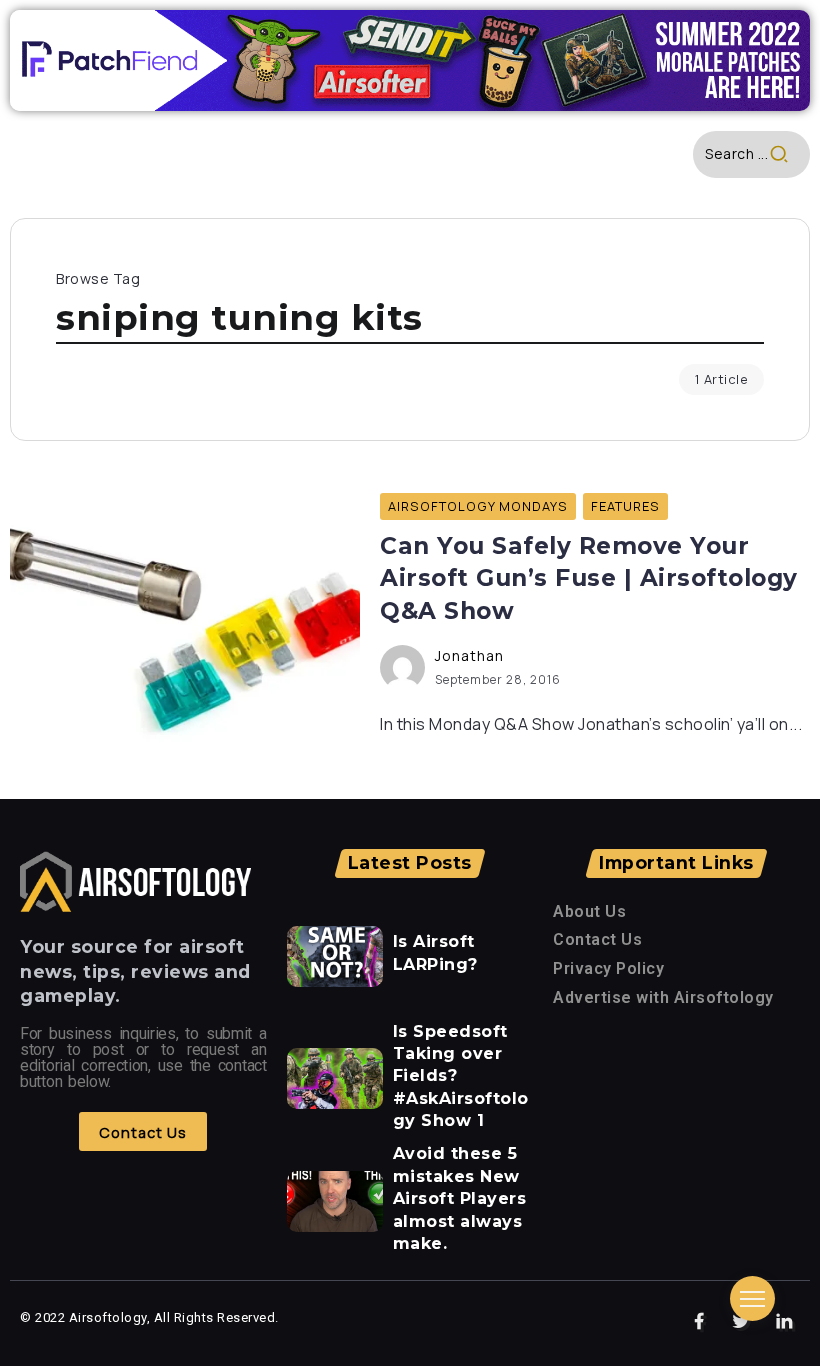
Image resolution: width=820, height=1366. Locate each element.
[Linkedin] (784, 1322)
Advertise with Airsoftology (663, 997)
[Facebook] (699, 1322)
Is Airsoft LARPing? (435, 952)
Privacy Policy (608, 968)
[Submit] (789, 155)
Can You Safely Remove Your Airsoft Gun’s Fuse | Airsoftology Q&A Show (589, 578)
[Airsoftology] (135, 880)
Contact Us (597, 939)
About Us (589, 911)
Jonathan (469, 655)
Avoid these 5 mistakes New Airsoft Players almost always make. (460, 1198)
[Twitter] (741, 1322)
